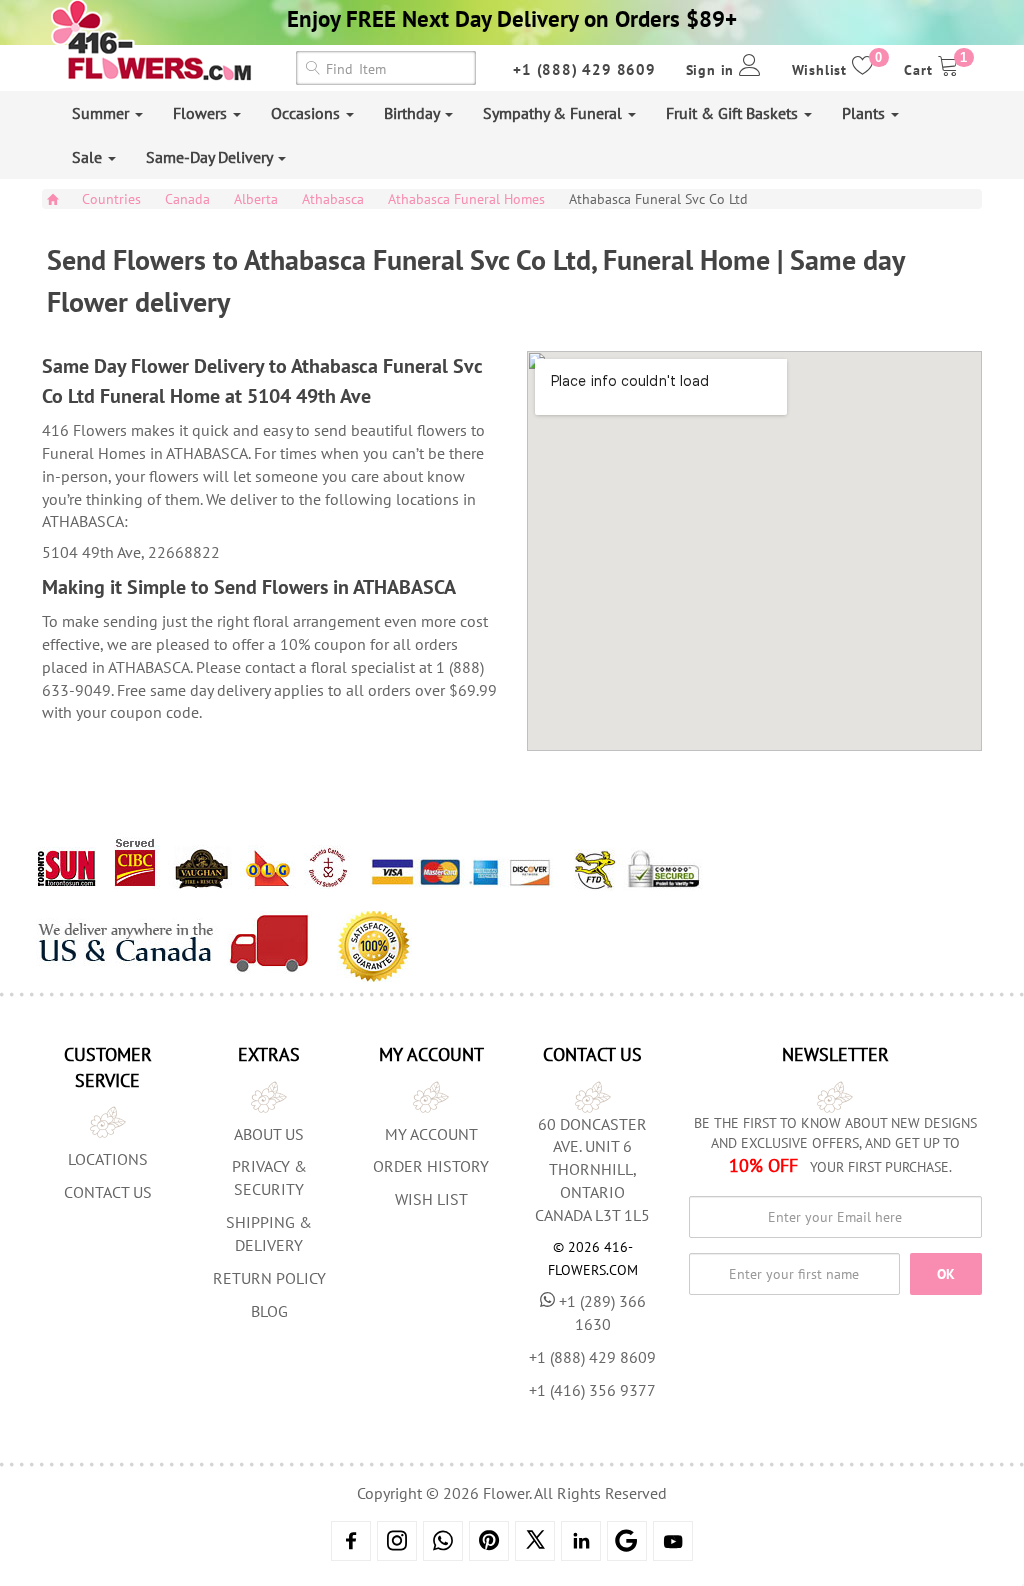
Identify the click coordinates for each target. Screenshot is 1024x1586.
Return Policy (269, 1278)
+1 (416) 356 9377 (592, 1390)
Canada (187, 199)
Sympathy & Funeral (554, 113)
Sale (89, 157)
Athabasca (333, 199)
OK (946, 1274)
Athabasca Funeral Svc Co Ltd (658, 199)
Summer (102, 113)
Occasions (307, 113)
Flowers (202, 113)
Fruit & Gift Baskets (734, 113)
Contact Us (108, 1192)
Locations (108, 1159)
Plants (865, 113)
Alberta (256, 199)
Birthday (413, 113)
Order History (431, 1166)
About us (269, 1134)
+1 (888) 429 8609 (584, 69)
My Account (431, 1134)
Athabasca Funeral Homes (466, 199)
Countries (111, 199)
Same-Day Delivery (211, 157)
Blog (269, 1311)
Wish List (431, 1199)
